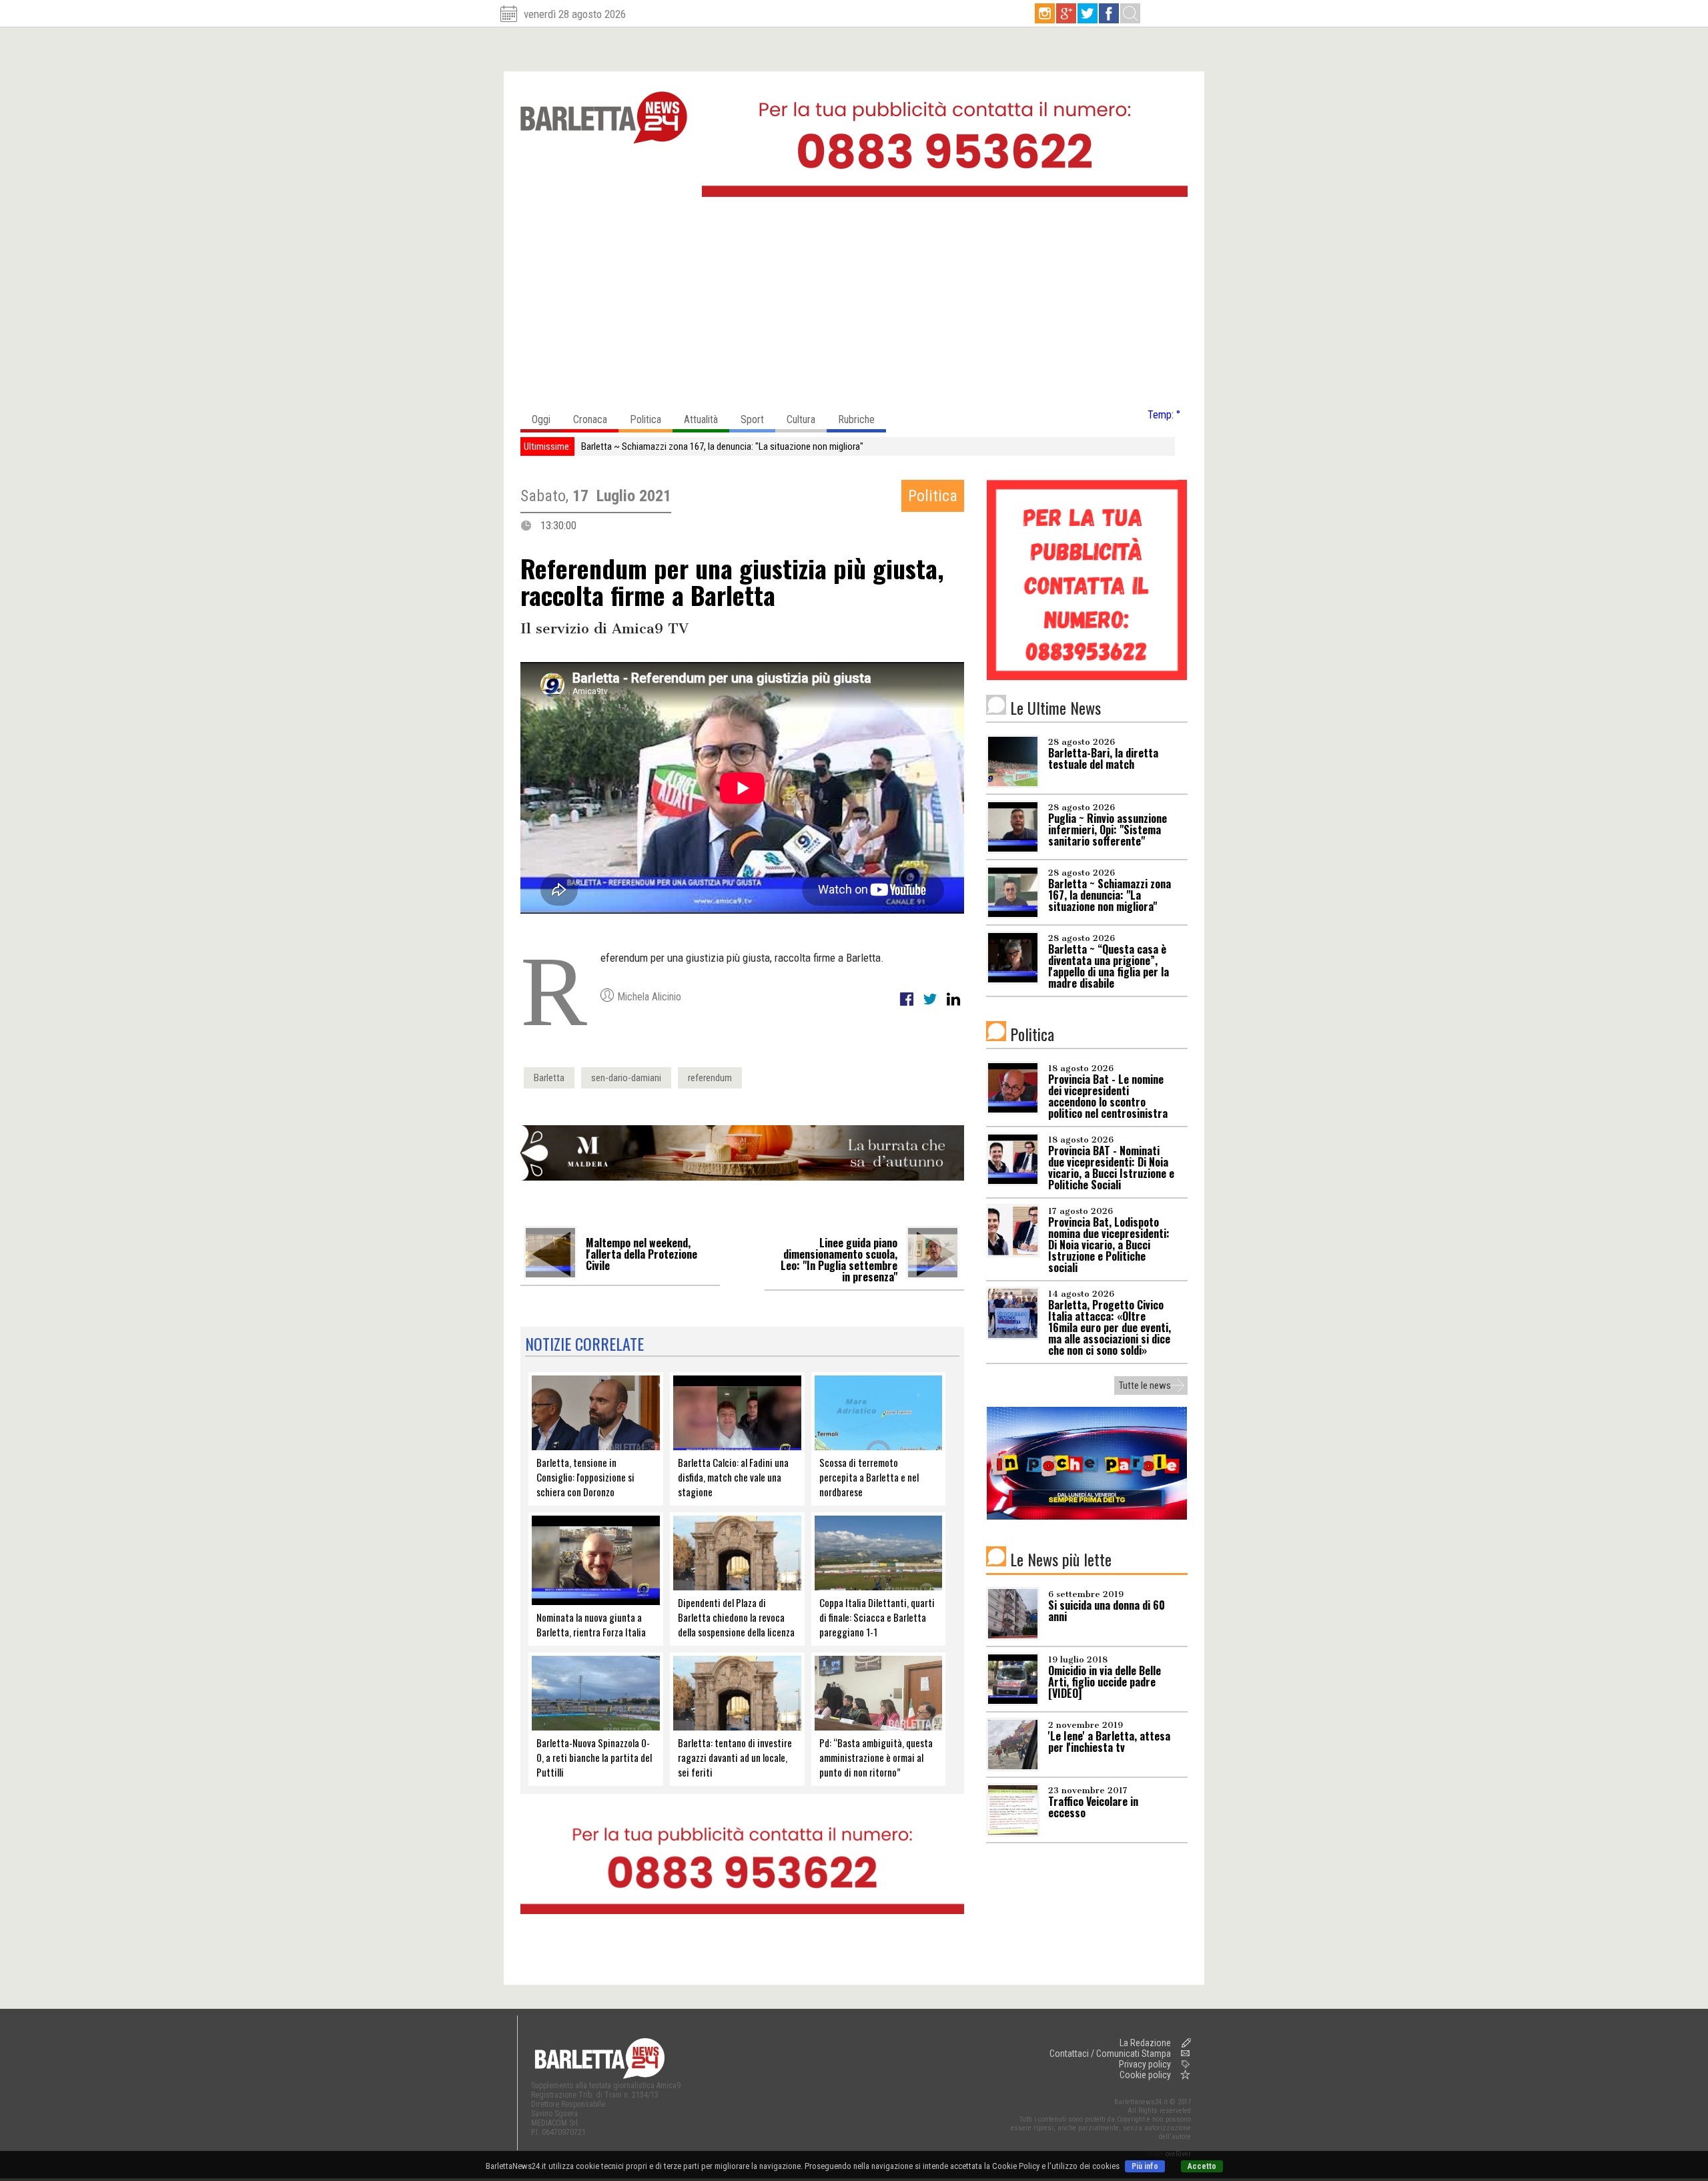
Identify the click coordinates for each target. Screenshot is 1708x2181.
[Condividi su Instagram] (953, 1006)
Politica (646, 419)
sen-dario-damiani (626, 1078)
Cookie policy (1145, 2075)
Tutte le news (1145, 1385)
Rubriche (856, 419)
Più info (1145, 2166)
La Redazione (1145, 2043)
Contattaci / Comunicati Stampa (1110, 2054)
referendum (710, 1078)
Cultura (801, 419)
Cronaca (590, 419)
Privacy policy (1145, 2064)
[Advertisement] (854, 306)
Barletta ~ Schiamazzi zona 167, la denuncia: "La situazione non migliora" (722, 446)
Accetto (1202, 2166)
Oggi (541, 419)
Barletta (549, 1078)
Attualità (701, 419)
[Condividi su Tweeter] (931, 1006)
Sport (752, 419)
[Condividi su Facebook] (908, 1006)
